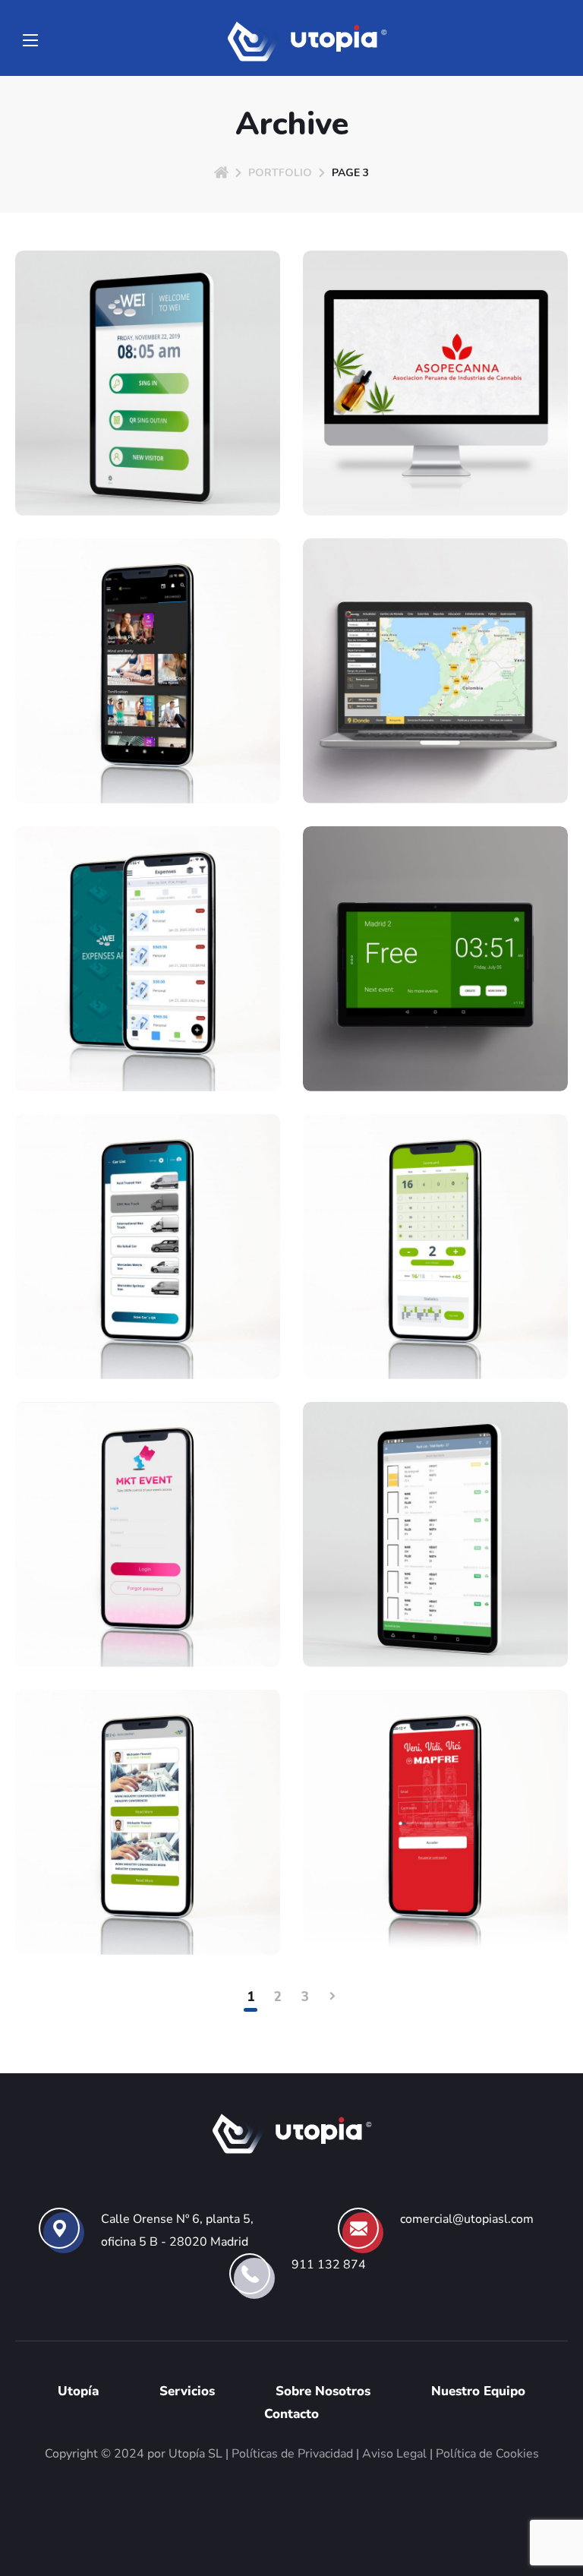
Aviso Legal (394, 2454)
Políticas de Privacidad (292, 2454)
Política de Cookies (487, 2454)
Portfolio (280, 173)
